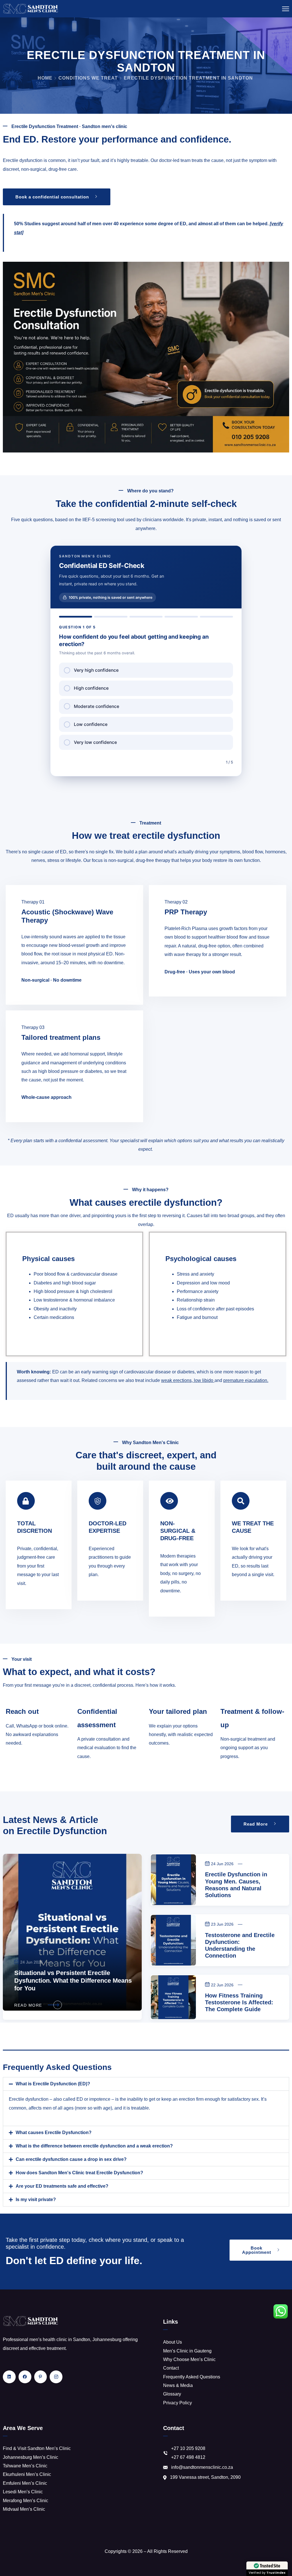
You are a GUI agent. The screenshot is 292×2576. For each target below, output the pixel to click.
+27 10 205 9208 (188, 2448)
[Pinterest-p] (41, 2377)
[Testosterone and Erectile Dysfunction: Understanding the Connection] (173, 1940)
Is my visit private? (36, 2200)
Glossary (172, 2394)
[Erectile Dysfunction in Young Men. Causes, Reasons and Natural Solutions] (173, 1880)
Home (45, 78)
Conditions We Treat (88, 78)
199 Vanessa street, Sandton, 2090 (205, 2477)
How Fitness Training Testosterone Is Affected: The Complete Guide (239, 2002)
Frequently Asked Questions (192, 2377)
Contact (171, 2368)
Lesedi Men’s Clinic (23, 2492)
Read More (28, 2005)
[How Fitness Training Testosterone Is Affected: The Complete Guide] (173, 1997)
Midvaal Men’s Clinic (24, 2509)
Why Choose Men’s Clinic (189, 2359)
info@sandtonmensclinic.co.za (202, 2467)
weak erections (176, 1380)
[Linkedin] (9, 2377)
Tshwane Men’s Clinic (25, 2466)
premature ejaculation (245, 1380)
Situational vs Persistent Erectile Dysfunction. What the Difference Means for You (73, 1980)
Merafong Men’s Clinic (26, 2501)
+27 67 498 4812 (188, 2457)
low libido (204, 1380)
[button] (146, 2084)
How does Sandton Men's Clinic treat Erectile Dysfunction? (79, 2173)
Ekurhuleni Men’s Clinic (27, 2474)
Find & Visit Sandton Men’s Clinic (37, 2448)
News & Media (178, 2385)
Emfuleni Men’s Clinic (25, 2483)
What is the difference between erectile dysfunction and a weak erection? (94, 2146)
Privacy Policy (178, 2403)
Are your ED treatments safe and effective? (62, 2186)
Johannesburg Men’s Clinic (31, 2457)
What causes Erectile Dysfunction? (54, 2133)
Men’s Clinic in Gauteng (187, 2351)
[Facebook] (25, 2377)
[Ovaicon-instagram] (56, 2377)
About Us (173, 2342)
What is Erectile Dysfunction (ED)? (53, 2084)
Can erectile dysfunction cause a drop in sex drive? (71, 2159)
